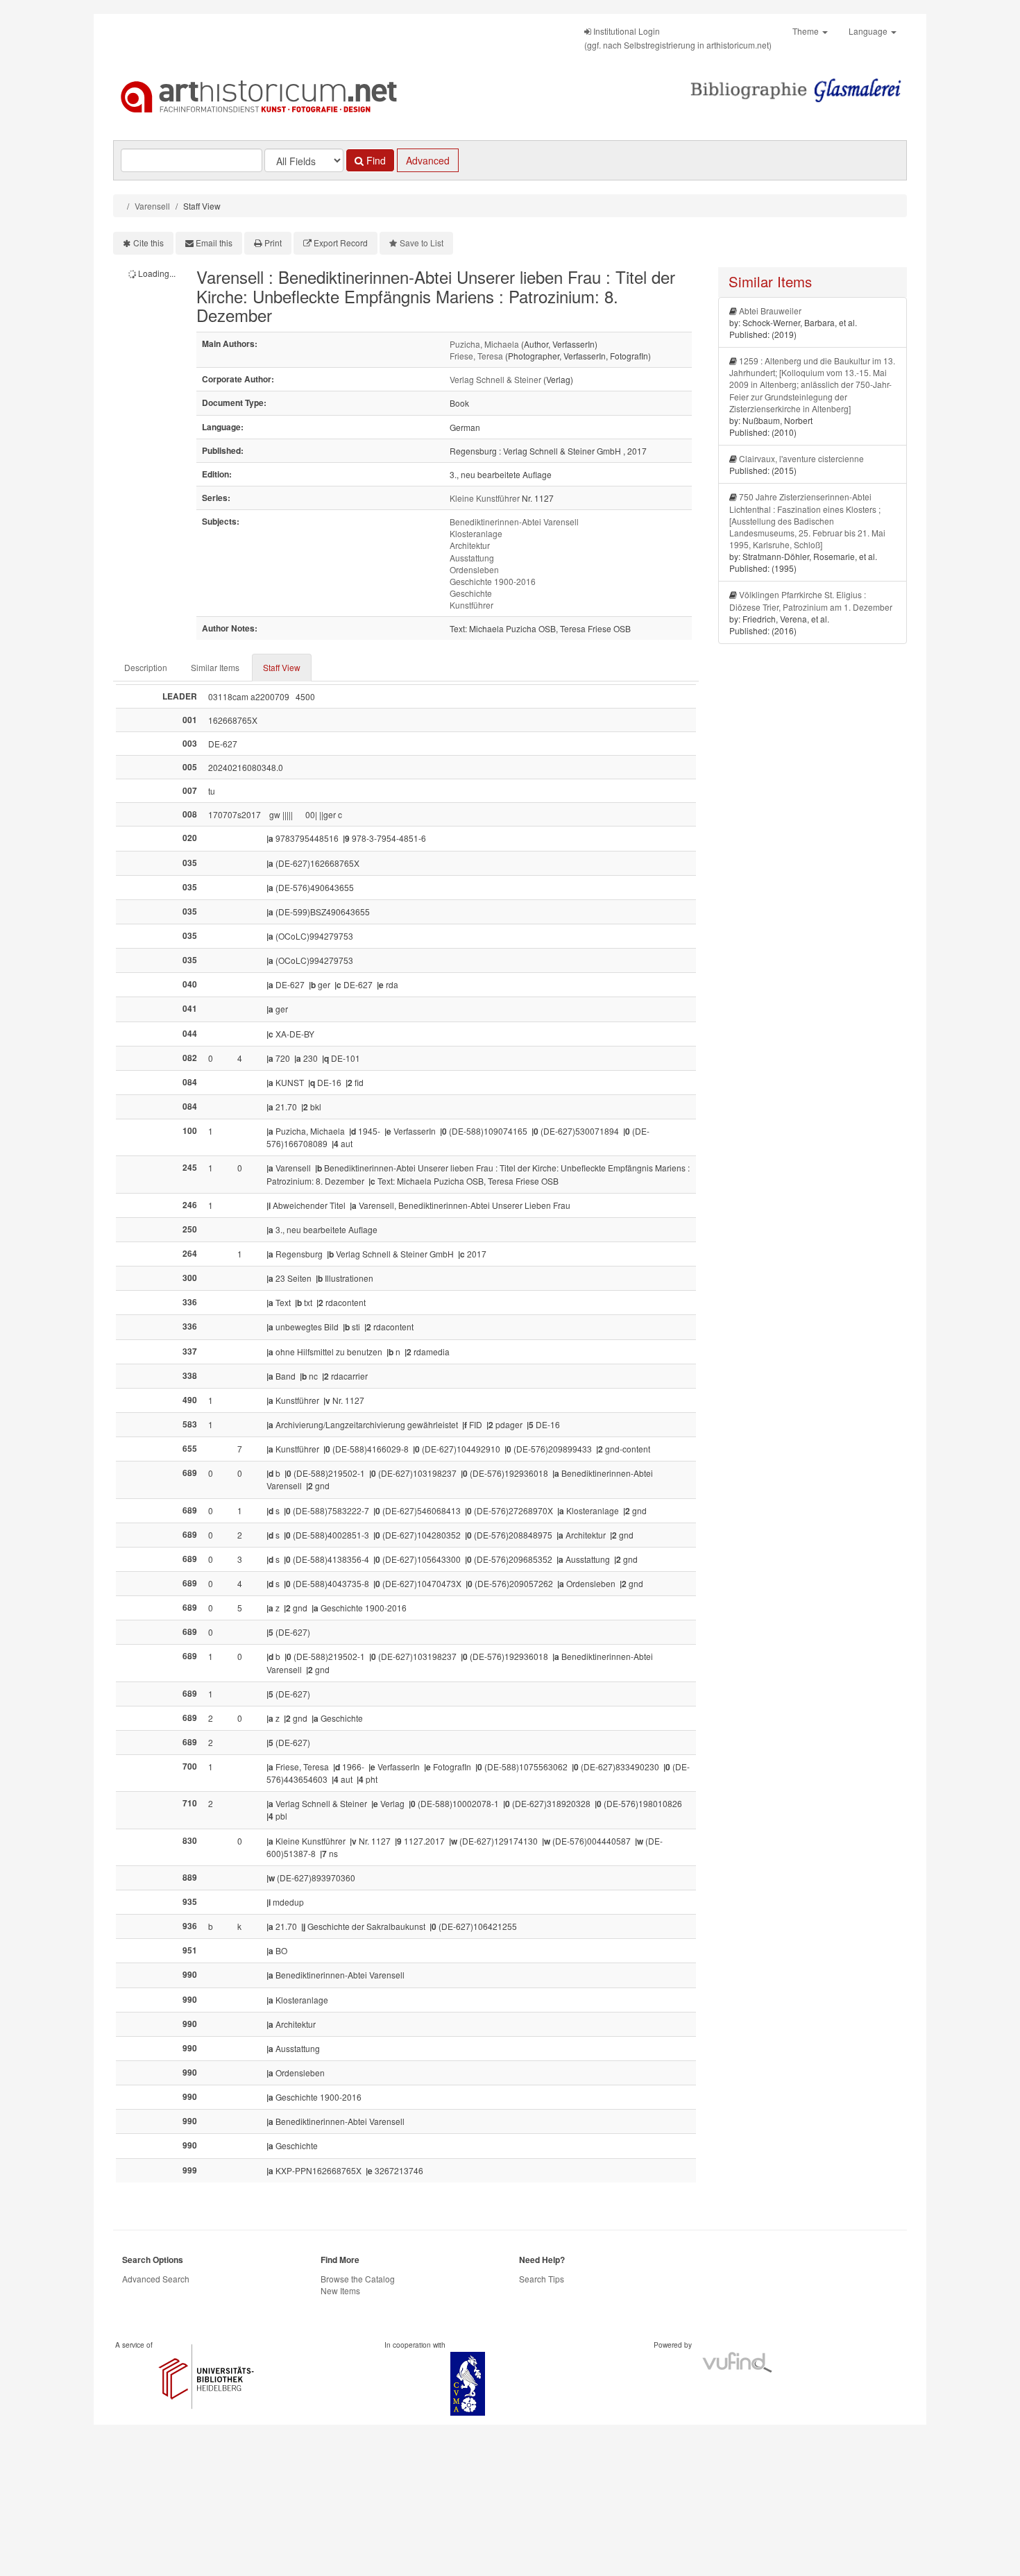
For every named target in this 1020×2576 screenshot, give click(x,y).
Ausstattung (472, 558)
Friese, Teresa (476, 356)
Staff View (282, 667)
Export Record (341, 243)
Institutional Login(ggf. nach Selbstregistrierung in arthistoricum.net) (678, 38)
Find (375, 160)
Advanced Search (156, 2279)
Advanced (428, 160)
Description (146, 667)
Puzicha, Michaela (484, 344)
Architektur (470, 545)
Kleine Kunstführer (485, 498)
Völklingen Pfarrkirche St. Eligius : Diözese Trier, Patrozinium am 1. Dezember (811, 600)
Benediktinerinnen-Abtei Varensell (514, 522)
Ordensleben (474, 569)
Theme (807, 31)
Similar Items (215, 667)
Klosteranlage (476, 533)
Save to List (422, 243)
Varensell (152, 206)
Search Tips (542, 2279)
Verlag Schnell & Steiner (495, 379)
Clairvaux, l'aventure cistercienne (801, 458)
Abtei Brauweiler (770, 311)
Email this (214, 243)
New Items (340, 2290)
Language (869, 31)
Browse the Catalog (358, 2279)
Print (273, 243)
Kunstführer (471, 605)
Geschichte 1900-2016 (493, 581)
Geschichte (471, 593)
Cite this (148, 243)
